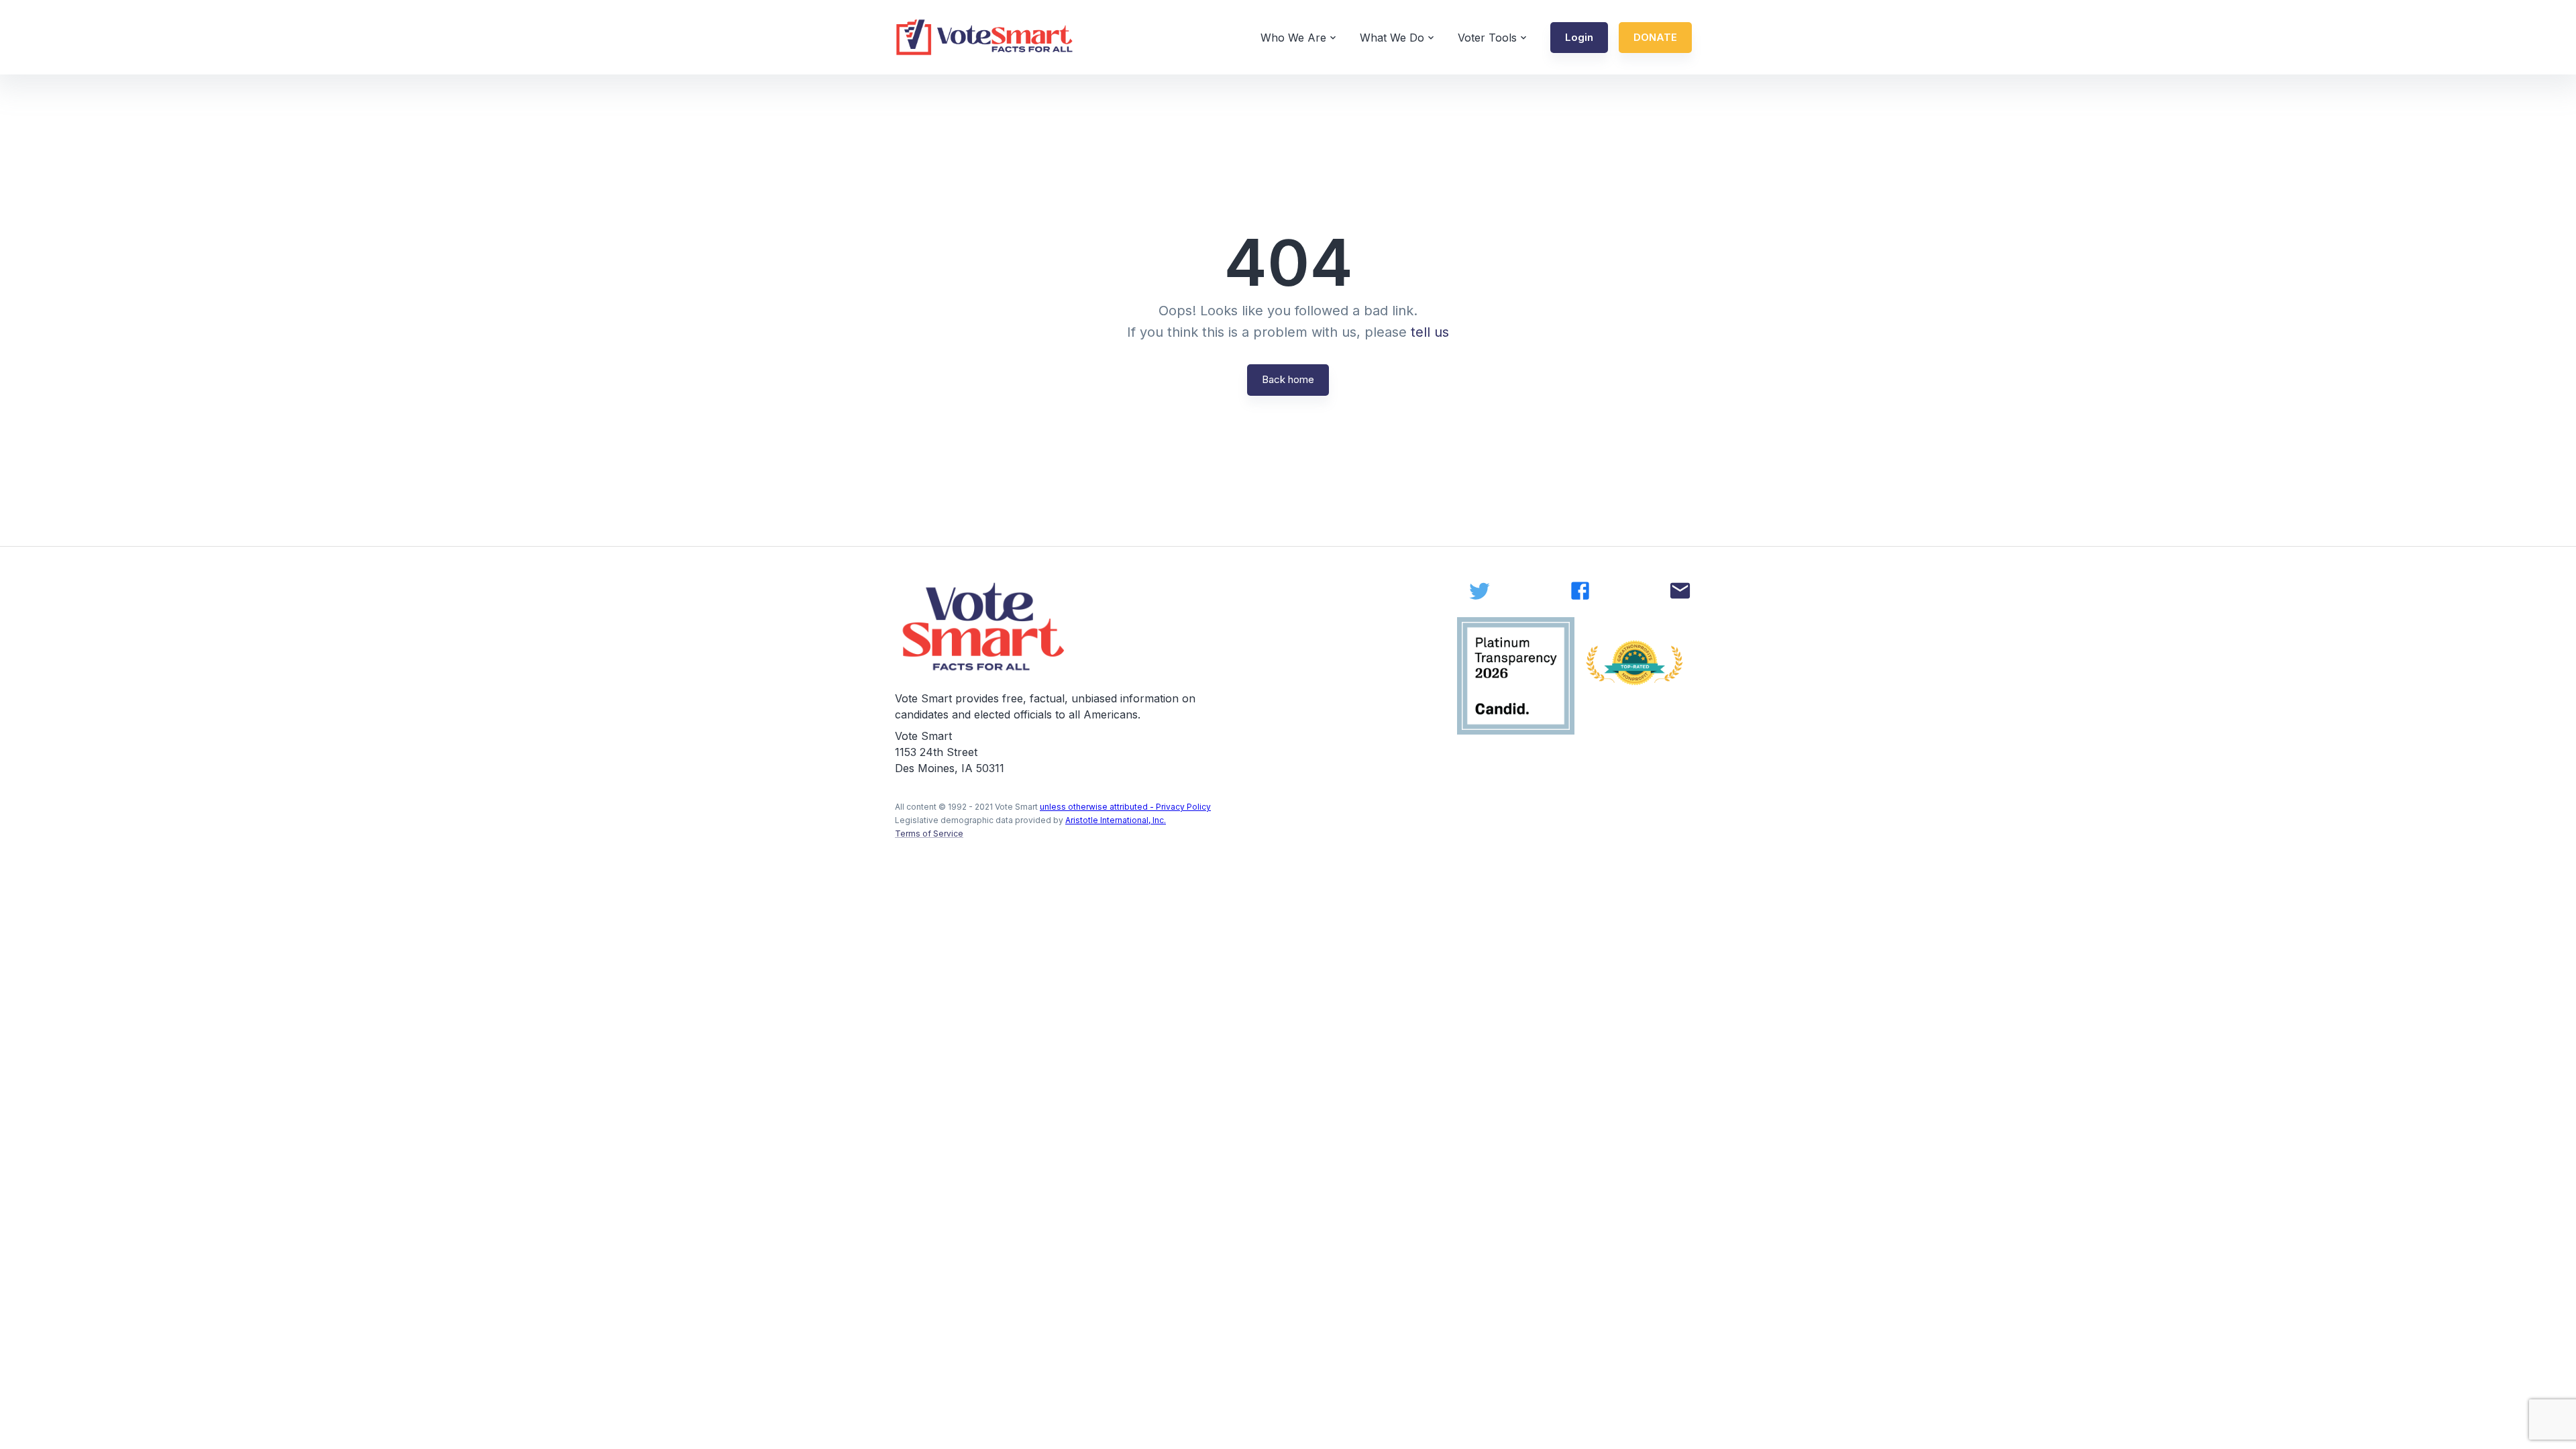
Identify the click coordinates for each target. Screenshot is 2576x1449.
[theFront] (985, 627)
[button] (1579, 38)
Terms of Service (929, 834)
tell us (1430, 332)
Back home (1288, 379)
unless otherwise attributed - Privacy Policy (1125, 807)
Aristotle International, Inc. (1116, 820)
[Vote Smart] (985, 37)
